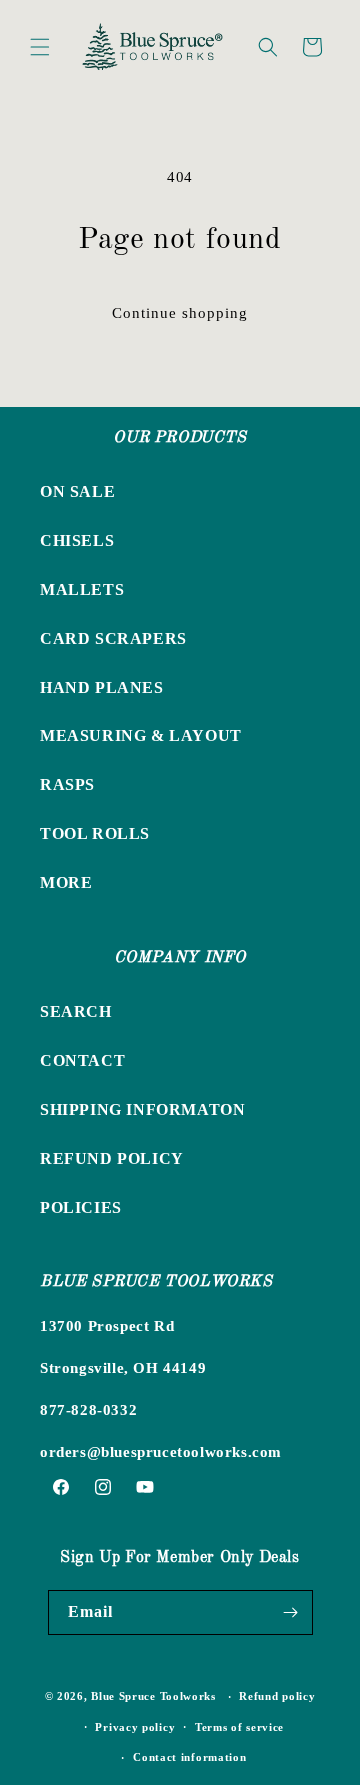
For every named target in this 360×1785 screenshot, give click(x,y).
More (66, 882)
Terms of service (239, 1727)
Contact (82, 1060)
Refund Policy (112, 1158)
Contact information (189, 1757)
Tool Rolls (95, 833)
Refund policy (277, 1696)
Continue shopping (180, 313)
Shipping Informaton (142, 1109)
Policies (81, 1207)
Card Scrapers (113, 638)
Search (76, 1011)
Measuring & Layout (141, 735)
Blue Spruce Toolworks (153, 1696)
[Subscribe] (291, 1612)
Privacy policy (135, 1727)
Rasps (67, 784)
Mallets (82, 589)
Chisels (77, 540)
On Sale (77, 491)
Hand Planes (102, 687)
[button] (40, 47)
